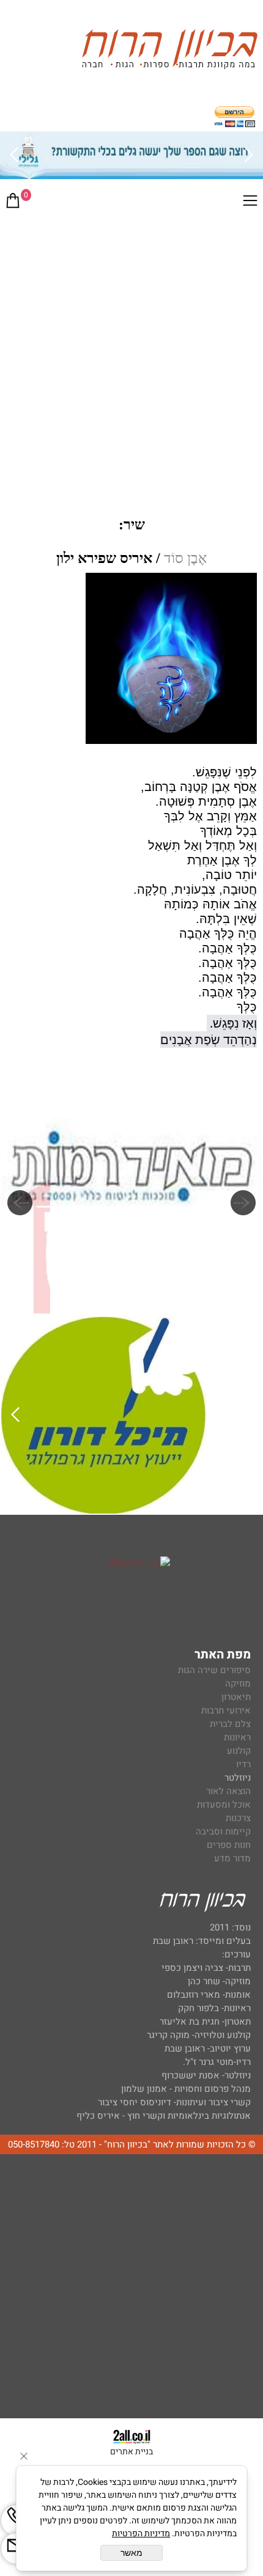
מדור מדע (232, 1858)
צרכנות (238, 1818)
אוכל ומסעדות (224, 1805)
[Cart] (13, 203)
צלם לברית (230, 1724)
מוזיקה (238, 1684)
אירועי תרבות (226, 1710)
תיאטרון (236, 1697)
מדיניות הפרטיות (141, 2534)
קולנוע (238, 1751)
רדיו (243, 1764)
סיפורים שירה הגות (214, 1670)
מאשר (131, 2553)
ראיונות (237, 1737)
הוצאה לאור (228, 1791)
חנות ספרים (229, 1845)
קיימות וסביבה (223, 1831)
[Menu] (250, 203)
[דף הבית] (169, 51)
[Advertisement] (131, 356)
